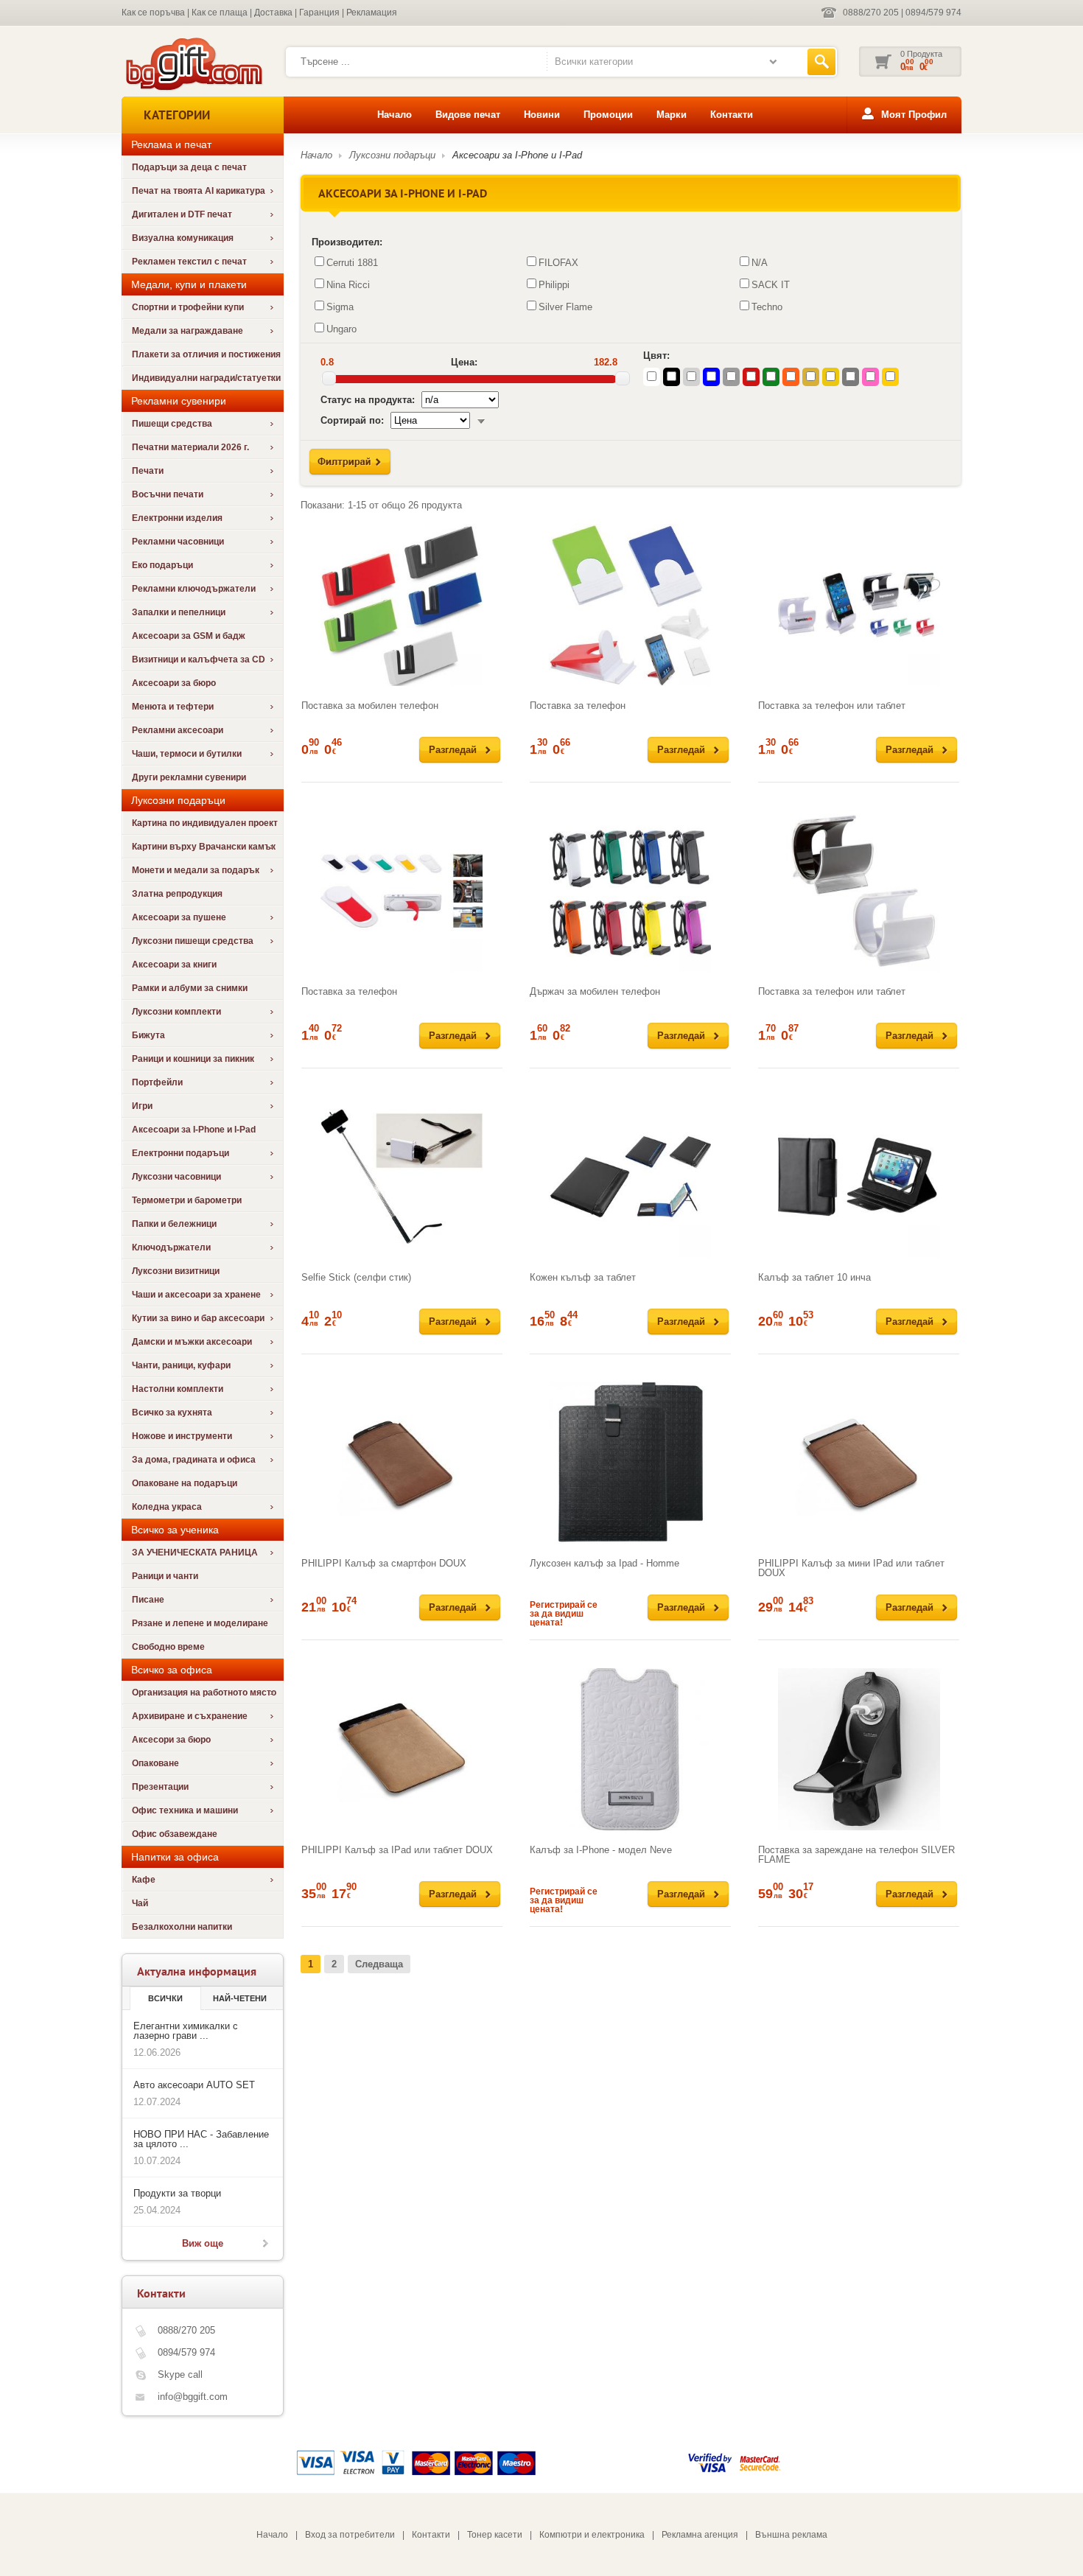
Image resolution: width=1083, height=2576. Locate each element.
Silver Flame (565, 307)
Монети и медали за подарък (196, 870)
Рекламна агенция (700, 2535)
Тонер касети (495, 2535)
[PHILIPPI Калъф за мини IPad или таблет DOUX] (859, 1463)
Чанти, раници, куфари (181, 1365)
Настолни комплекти (178, 1389)
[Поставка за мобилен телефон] (402, 605)
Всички (165, 1998)
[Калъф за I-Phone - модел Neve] (630, 1749)
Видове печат (468, 115)
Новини (542, 115)
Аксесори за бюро (171, 1740)
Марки (672, 115)
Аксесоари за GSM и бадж (189, 636)
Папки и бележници (174, 1224)
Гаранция (319, 13)
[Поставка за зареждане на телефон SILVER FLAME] (859, 1749)
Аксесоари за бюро (174, 683)
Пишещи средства (172, 424)
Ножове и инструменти (182, 1436)
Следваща (379, 1964)
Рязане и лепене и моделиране (200, 1623)
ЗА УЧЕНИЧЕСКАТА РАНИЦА (195, 1553)
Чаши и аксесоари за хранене (196, 1295)
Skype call (180, 2374)
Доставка (273, 13)
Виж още (203, 2243)
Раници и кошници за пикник (193, 1059)
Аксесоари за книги (174, 965)
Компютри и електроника (592, 2535)
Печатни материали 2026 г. (190, 447)
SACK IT (771, 285)
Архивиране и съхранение (190, 1716)
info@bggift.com (193, 2397)
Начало (395, 115)
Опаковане (155, 1763)
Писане (148, 1600)
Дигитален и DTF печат (182, 214)
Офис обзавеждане (175, 1834)
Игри (142, 1106)
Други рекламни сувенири (189, 777)
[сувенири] (193, 89)
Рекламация (372, 13)
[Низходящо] (481, 420)
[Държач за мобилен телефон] (630, 891)
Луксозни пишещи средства (193, 941)
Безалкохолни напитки (182, 1927)
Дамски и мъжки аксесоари (192, 1342)
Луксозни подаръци (392, 155)
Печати (148, 471)
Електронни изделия (177, 518)
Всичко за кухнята (172, 1413)
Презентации (160, 1787)
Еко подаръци (162, 565)
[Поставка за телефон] (630, 605)
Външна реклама (791, 2535)
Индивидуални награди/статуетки (206, 378)
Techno (767, 307)
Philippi (554, 285)
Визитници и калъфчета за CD (199, 659)
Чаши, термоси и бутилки (187, 754)
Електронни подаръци (180, 1153)
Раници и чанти (165, 1576)
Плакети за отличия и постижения (206, 354)
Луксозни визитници (176, 1271)
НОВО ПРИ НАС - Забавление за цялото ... (201, 2139)
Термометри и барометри (187, 1200)
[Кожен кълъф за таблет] (630, 1177)
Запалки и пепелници (179, 612)
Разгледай (453, 750)
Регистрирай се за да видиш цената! (564, 1614)
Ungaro (341, 329)
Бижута (148, 1035)
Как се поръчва (153, 13)
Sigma (340, 307)
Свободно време (168, 1647)
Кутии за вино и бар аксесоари (198, 1318)
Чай (140, 1903)
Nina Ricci (348, 285)
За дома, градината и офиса (194, 1460)
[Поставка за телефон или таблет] (859, 605)
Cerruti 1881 (352, 263)
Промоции (608, 115)
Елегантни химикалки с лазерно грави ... (186, 2031)
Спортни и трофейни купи (188, 307)
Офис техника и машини (185, 1810)
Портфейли (157, 1082)
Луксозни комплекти (176, 1012)
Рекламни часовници (178, 542)
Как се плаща (220, 13)
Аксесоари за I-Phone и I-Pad (194, 1130)
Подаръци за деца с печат (189, 167)
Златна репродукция (177, 894)
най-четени (240, 1998)
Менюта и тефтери (173, 707)
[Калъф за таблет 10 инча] (859, 1177)
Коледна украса (167, 1507)
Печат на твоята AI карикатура (199, 191)
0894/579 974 (933, 13)
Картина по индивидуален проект (205, 823)
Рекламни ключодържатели (194, 589)
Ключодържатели (171, 1247)
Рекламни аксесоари (178, 730)
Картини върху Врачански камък (204, 847)
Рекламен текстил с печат (189, 262)
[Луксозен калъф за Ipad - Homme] (630, 1463)
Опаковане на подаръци (185, 1483)
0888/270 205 (871, 13)
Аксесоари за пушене (179, 917)
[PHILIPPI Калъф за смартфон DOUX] (402, 1463)
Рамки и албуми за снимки (190, 988)
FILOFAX (558, 263)
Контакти (732, 115)
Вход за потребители (350, 2535)
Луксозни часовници (176, 1177)
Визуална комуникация (183, 238)
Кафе (144, 1880)
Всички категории (594, 62)
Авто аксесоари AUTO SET (194, 2085)
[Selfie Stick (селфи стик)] (402, 1177)
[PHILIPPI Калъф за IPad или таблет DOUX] (402, 1749)
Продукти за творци (177, 2193)
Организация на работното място (204, 1693)
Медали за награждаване (187, 331)
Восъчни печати (168, 494)
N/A (760, 263)
